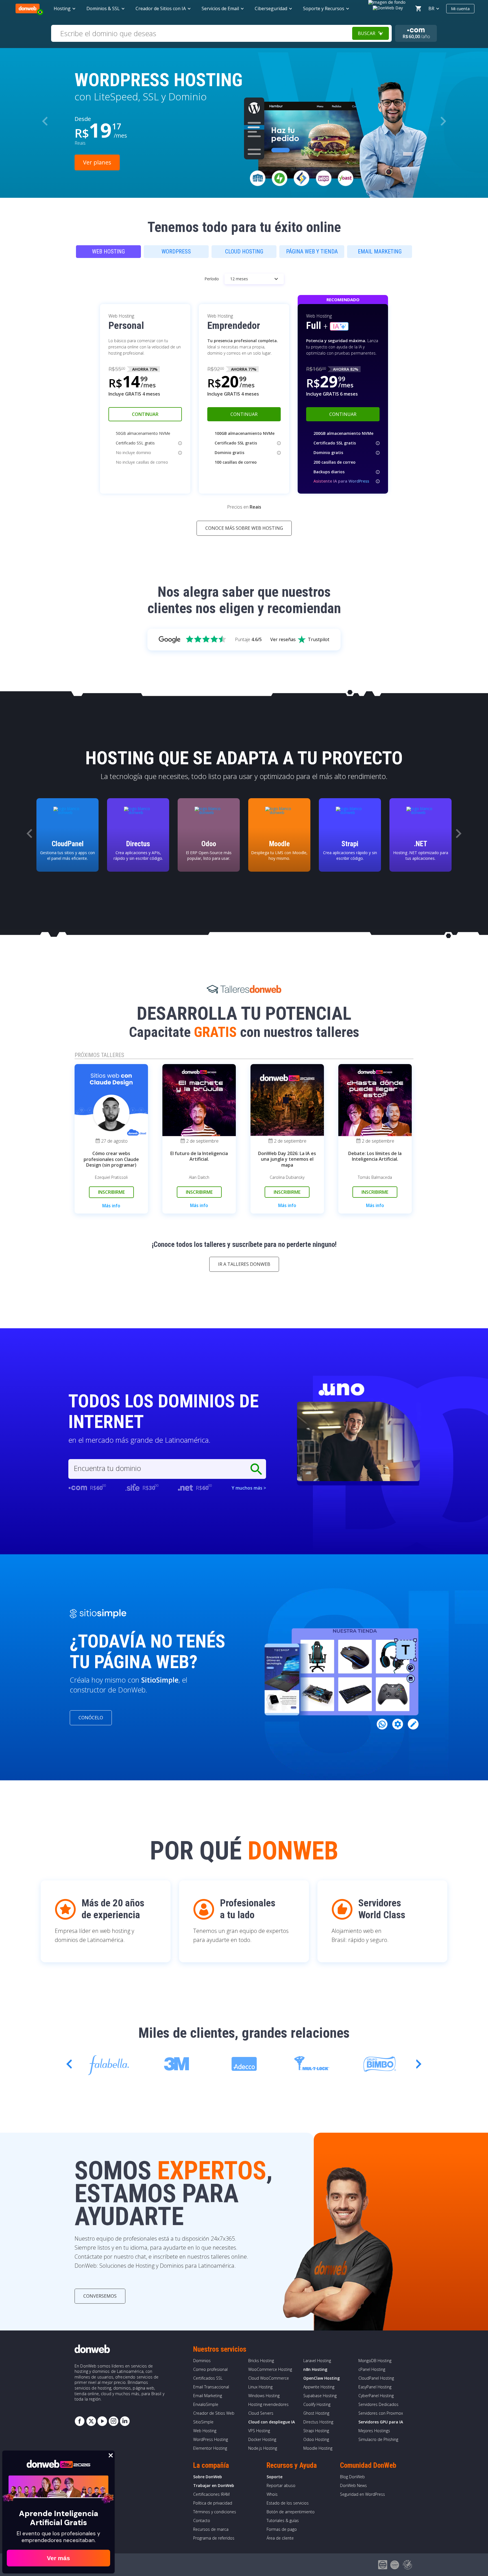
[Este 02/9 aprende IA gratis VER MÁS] (388, 7)
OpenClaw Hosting (322, 2378)
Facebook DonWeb (80, 2421)
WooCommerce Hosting (270, 2369)
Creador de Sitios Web (214, 2413)
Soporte (274, 2477)
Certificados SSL (208, 2378)
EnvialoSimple (206, 2404)
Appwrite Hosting (319, 2387)
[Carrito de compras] (418, 8)
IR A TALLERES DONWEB (244, 1264)
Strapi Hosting (316, 2431)
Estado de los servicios (288, 2503)
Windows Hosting (264, 2396)
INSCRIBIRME (111, 1192)
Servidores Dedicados (378, 2404)
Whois (272, 2494)
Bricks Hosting (261, 2361)
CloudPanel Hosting (376, 2378)
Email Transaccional (211, 2387)
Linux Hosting (260, 2387)
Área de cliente (280, 2538)
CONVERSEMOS (100, 2296)
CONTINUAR (145, 414)
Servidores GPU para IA (381, 2422)
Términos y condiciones (215, 2512)
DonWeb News (353, 2485)
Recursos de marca (211, 2529)
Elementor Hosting (210, 2448)
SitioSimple (203, 2422)
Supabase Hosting (320, 2396)
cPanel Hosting (372, 2369)
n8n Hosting (315, 2369)
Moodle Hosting (318, 2448)
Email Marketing (208, 2396)
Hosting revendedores (268, 2404)
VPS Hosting (259, 2431)
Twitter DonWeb (91, 2421)
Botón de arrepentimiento (291, 2512)
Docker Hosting (262, 2439)
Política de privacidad (213, 2503)
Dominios (202, 2361)
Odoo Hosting (316, 2439)
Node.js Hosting (263, 2448)
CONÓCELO (91, 1718)
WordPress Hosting (211, 2439)
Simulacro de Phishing (378, 2439)
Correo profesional (210, 2369)
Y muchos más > (249, 1488)
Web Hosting (205, 2431)
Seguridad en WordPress (362, 2494)
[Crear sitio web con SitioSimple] (98, 1614)
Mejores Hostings (374, 2431)
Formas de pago (282, 2529)
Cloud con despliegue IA (272, 2422)
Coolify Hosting (317, 2404)
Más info (111, 1206)
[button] (443, 121)
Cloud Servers (261, 2413)
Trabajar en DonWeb (214, 2485)
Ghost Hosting (316, 2413)
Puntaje (248, 639)
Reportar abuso (281, 2485)
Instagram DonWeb (114, 2421)
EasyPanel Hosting (375, 2387)
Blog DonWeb (352, 2477)
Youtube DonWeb (102, 2421)
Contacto (202, 2520)
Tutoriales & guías (283, 2520)
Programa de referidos (214, 2538)
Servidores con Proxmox (381, 2413)
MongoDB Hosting (375, 2361)
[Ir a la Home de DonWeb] (28, 8)
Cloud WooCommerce (269, 2378)
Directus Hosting (318, 2422)
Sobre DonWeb (208, 2477)
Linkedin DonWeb (125, 2421)
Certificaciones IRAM (211, 2494)
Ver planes (97, 162)
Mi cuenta (460, 8)
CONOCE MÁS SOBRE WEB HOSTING (244, 528)
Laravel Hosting (317, 2361)
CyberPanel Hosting (376, 2396)
